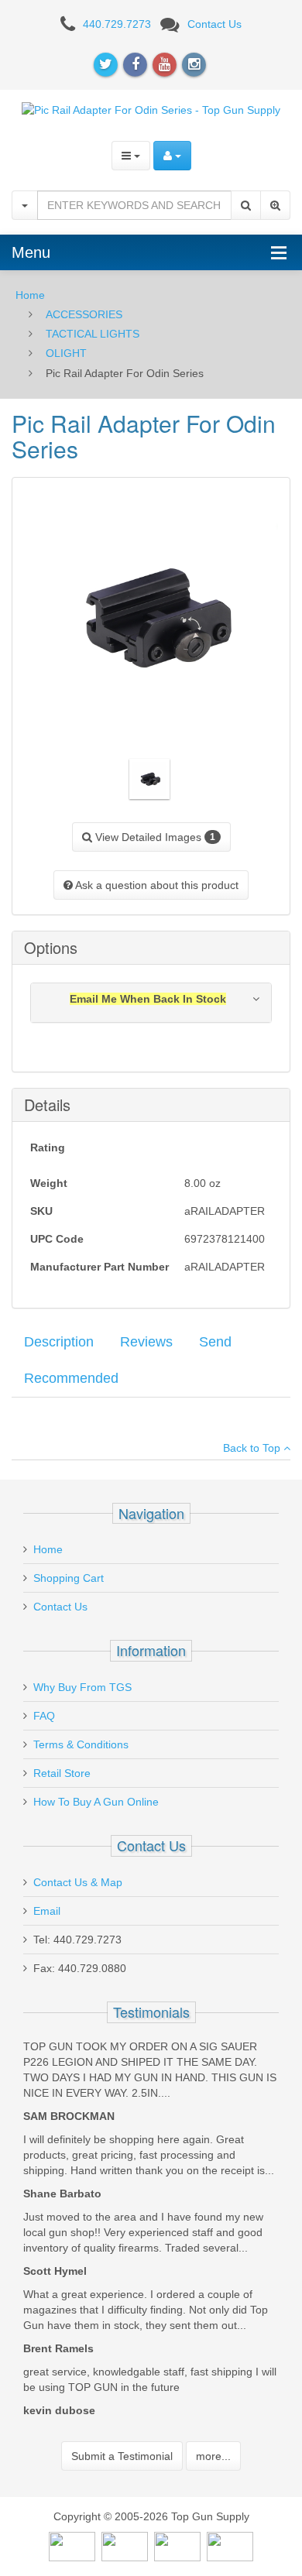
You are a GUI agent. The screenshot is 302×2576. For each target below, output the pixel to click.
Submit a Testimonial (122, 2456)
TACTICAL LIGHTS (93, 334)
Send (215, 1342)
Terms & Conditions (81, 1744)
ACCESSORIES (84, 314)
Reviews (146, 1342)
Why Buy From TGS (82, 1687)
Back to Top (253, 1448)
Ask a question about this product (156, 885)
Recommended (71, 1378)
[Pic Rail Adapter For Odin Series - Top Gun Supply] (151, 109)
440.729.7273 (117, 24)
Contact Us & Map (78, 1882)
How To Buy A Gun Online (96, 1802)
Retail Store (62, 1773)
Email (47, 1911)
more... (213, 2456)
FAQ (44, 1716)
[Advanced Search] (275, 205)
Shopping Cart (69, 1578)
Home (30, 295)
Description (59, 1342)
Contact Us (214, 24)
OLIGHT (66, 353)
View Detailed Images (154, 837)
